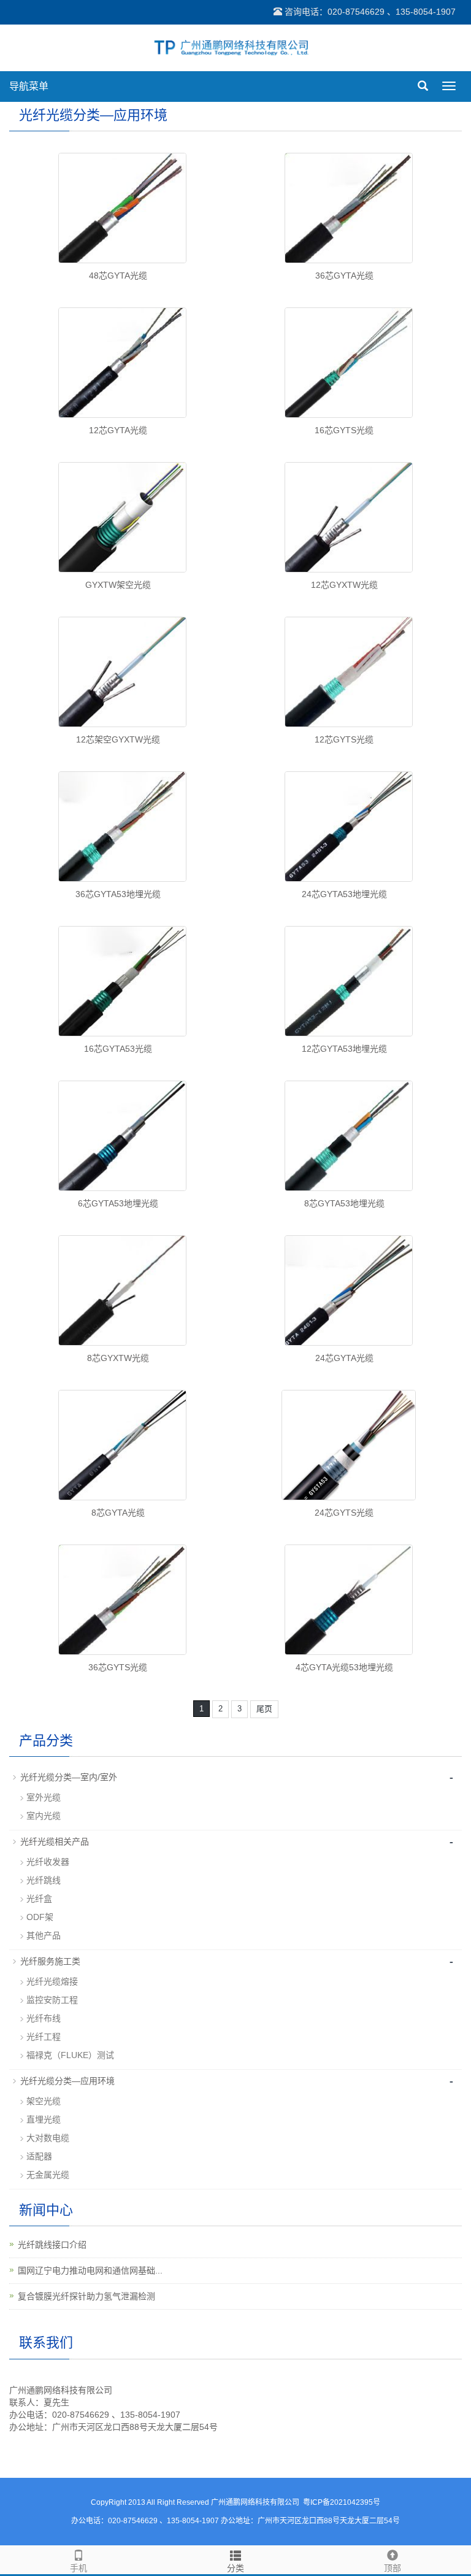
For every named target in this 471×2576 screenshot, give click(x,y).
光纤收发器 (48, 1862)
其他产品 (44, 1935)
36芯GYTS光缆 (118, 1667)
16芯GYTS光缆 (344, 430)
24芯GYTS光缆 (344, 1513)
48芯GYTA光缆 (118, 276)
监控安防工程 (52, 2000)
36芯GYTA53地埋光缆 (118, 894)
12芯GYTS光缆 (344, 739)
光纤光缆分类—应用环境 (67, 2081)
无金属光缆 (48, 2175)
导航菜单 (29, 86)
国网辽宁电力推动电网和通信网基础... (90, 2270)
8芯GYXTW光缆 (118, 1358)
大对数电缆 (48, 2138)
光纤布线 (44, 2018)
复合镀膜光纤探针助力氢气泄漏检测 (86, 2296)
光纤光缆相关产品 (55, 1841)
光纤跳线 (44, 1880)
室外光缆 (44, 1797)
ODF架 (40, 1917)
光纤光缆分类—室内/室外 (69, 1777)
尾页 (264, 1709)
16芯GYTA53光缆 (118, 1049)
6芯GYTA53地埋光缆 (118, 1203)
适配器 (39, 2156)
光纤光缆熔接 (52, 1981)
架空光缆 (44, 2101)
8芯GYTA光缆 (118, 1513)
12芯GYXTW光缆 (344, 585)
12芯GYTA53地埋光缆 (344, 1049)
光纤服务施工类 (50, 1961)
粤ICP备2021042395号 (342, 2502)
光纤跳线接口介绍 (52, 2245)
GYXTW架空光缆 (118, 585)
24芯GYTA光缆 (344, 1358)
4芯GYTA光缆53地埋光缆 (344, 1667)
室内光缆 (44, 1816)
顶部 (392, 2568)
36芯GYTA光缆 (344, 276)
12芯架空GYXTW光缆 (118, 739)
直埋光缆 (44, 2119)
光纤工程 (44, 2037)
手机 (78, 2568)
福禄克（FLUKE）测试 (70, 2055)
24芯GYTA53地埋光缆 (344, 894)
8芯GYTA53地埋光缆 (344, 1203)
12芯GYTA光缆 (118, 430)
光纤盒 (39, 1899)
